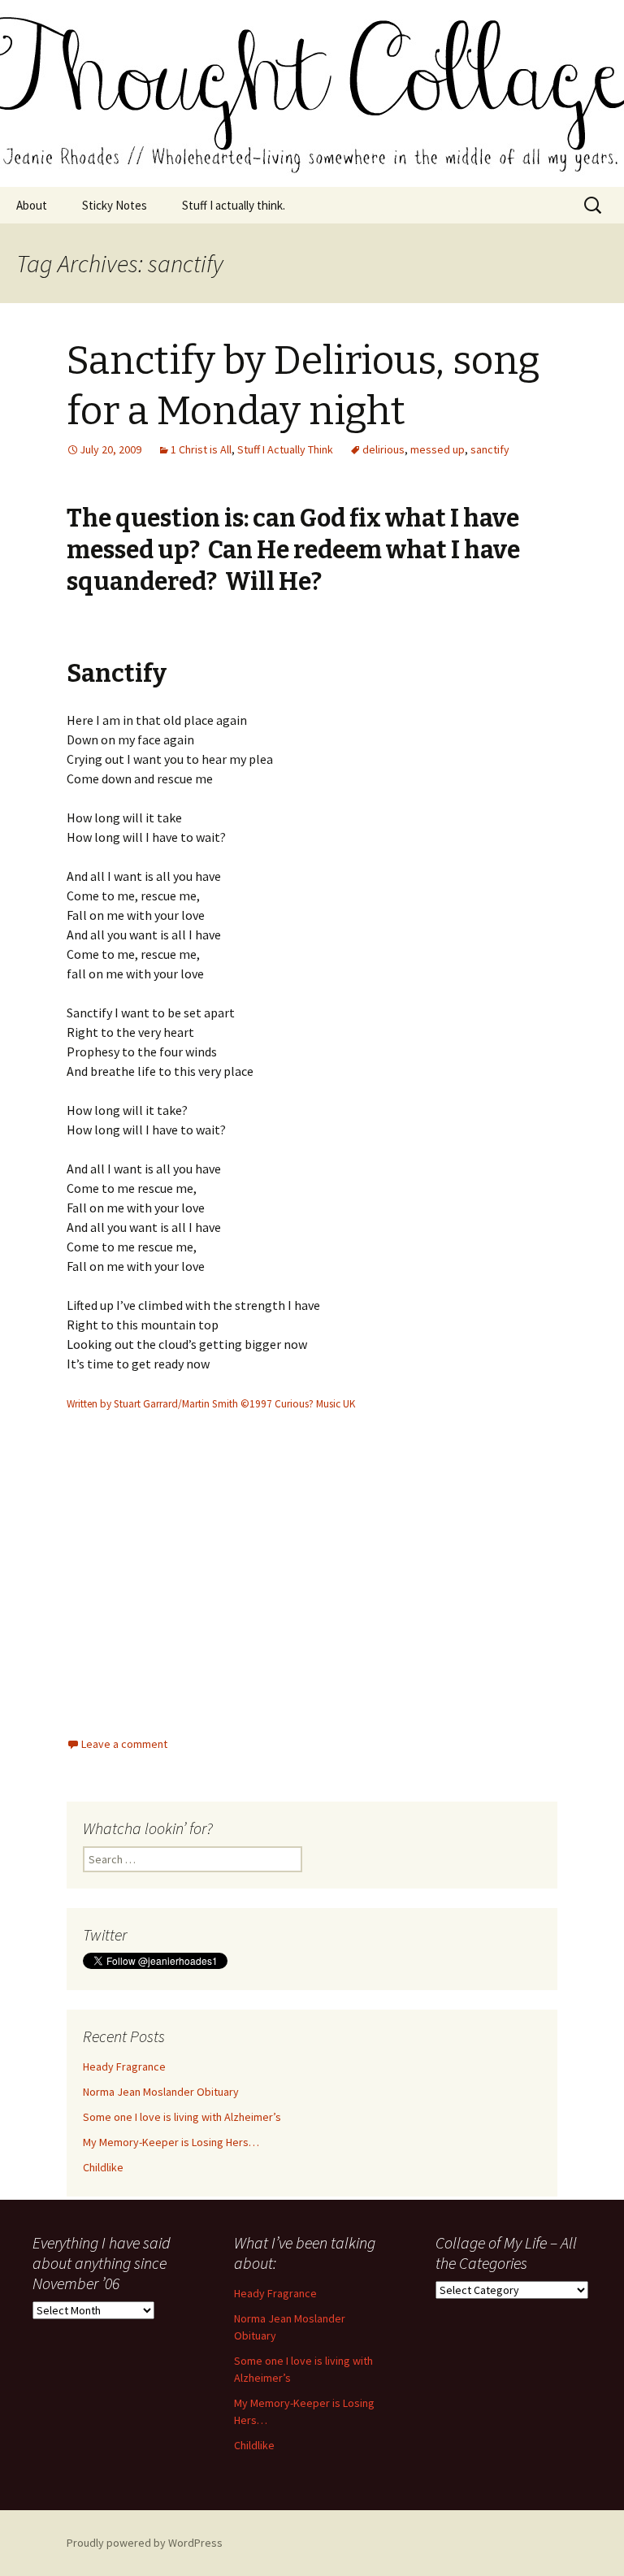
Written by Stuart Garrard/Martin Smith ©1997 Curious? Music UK (211, 1404)
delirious (383, 449)
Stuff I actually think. (234, 205)
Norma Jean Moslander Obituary (161, 2092)
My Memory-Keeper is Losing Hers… (171, 2142)
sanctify (490, 449)
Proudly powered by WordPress (145, 2543)
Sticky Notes (115, 205)
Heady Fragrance (124, 2066)
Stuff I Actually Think (285, 449)
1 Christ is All (201, 449)
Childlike (103, 2167)
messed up (438, 449)
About (32, 205)
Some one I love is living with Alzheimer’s (182, 2117)
